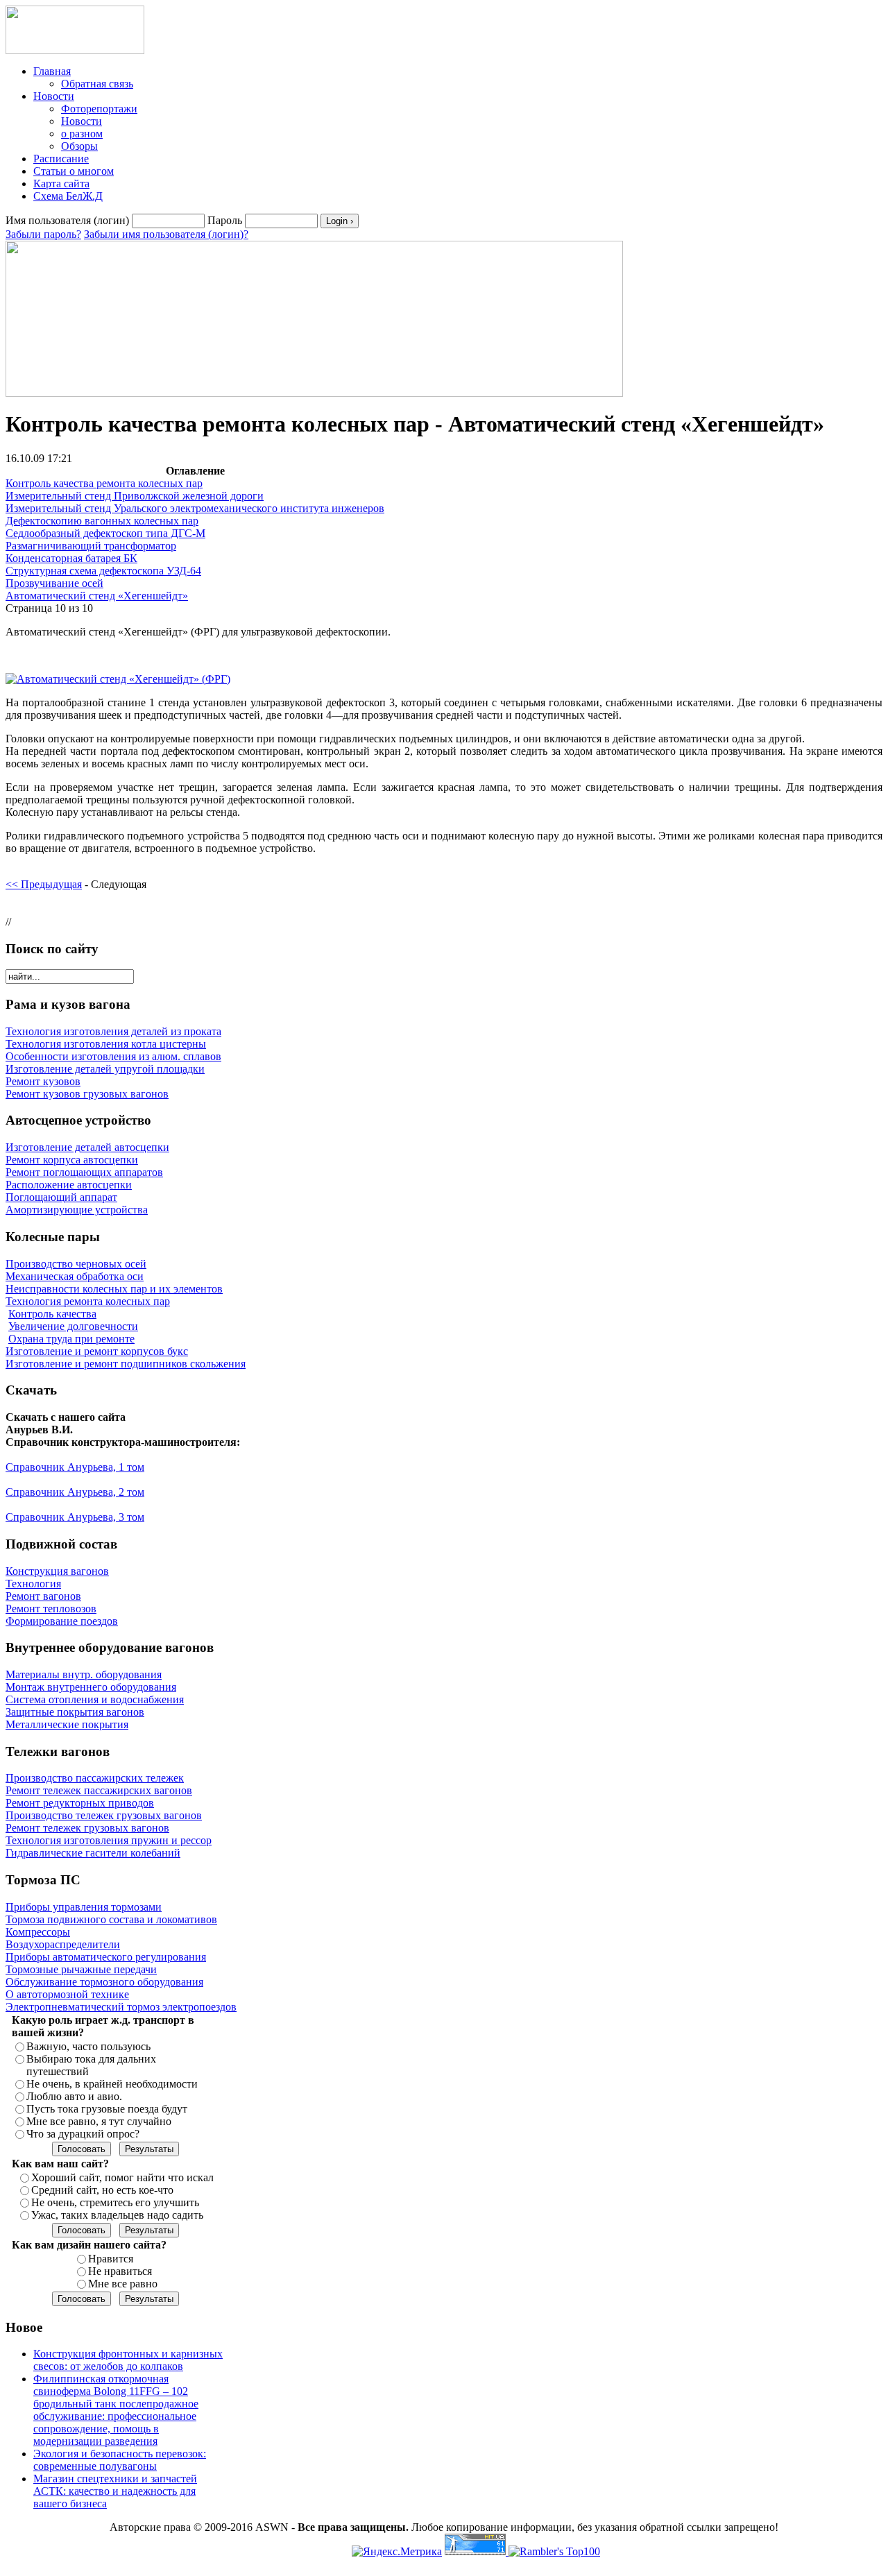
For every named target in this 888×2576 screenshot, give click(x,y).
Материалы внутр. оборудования (84, 1674)
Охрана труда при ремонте (71, 1339)
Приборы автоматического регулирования (106, 1957)
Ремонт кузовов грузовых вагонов (87, 1094)
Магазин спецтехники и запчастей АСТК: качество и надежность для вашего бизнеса (115, 2491)
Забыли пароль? (43, 234)
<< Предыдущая (44, 884)
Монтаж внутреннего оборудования (91, 1687)
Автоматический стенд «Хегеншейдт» (97, 596)
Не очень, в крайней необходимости (112, 2084)
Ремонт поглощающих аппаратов (84, 1172)
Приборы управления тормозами (84, 1907)
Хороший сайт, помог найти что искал (122, 2177)
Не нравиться (120, 2271)
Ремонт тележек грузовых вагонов (87, 1828)
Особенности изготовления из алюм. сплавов (113, 1056)
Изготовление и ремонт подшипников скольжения (126, 1364)
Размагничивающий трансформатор (91, 546)
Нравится (111, 2259)
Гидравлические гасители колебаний (93, 1853)
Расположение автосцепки (69, 1185)
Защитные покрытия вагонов (75, 1712)
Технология (33, 1584)
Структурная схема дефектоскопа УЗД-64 (103, 571)
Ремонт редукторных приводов (80, 1803)
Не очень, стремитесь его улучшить (115, 2202)
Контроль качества (52, 1314)
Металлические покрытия (67, 1724)
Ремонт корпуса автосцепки (72, 1160)
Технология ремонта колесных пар (88, 1301)
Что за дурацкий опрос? (83, 2134)
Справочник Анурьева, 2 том (75, 1492)
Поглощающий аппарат (61, 1197)
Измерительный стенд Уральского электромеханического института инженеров (195, 508)
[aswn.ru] (75, 50)
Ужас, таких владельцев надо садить (117, 2215)
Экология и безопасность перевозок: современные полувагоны (120, 2460)
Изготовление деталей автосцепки (87, 1147)
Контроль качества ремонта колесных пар (104, 483)
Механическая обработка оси (75, 1276)
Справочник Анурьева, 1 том (75, 1467)
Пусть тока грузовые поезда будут (107, 2109)
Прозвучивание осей (54, 583)
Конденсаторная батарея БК (71, 558)
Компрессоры (38, 1932)
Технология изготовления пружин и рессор (109, 1840)
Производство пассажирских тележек (95, 1778)
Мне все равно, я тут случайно (99, 2121)
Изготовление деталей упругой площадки (105, 1069)
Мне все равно (123, 2284)
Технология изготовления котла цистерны (106, 1044)
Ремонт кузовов (43, 1081)
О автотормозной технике (67, 1994)
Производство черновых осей (76, 1264)
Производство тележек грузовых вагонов (104, 1815)
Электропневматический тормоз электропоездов (121, 2007)
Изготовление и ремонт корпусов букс (97, 1351)
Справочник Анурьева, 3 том (75, 1517)
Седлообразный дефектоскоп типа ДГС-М (105, 533)
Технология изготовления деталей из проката (113, 1031)
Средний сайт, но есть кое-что (102, 2190)
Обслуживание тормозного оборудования (104, 1982)
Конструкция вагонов (57, 1571)
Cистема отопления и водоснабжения (95, 1699)
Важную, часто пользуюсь (88, 2046)
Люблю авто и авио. (74, 2096)
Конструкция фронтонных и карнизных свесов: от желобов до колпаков (128, 2360)
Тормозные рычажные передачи (81, 1969)
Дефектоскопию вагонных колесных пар (102, 521)
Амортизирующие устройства (77, 1210)
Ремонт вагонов (43, 1596)
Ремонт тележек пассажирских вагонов (99, 1790)
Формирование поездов (62, 1621)
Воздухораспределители (63, 1944)
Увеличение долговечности (73, 1326)
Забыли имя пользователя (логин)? (166, 234)
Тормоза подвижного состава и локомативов (111, 1919)
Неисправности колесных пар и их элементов (114, 1289)
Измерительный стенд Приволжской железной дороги (135, 496)
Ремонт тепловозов (51, 1609)
